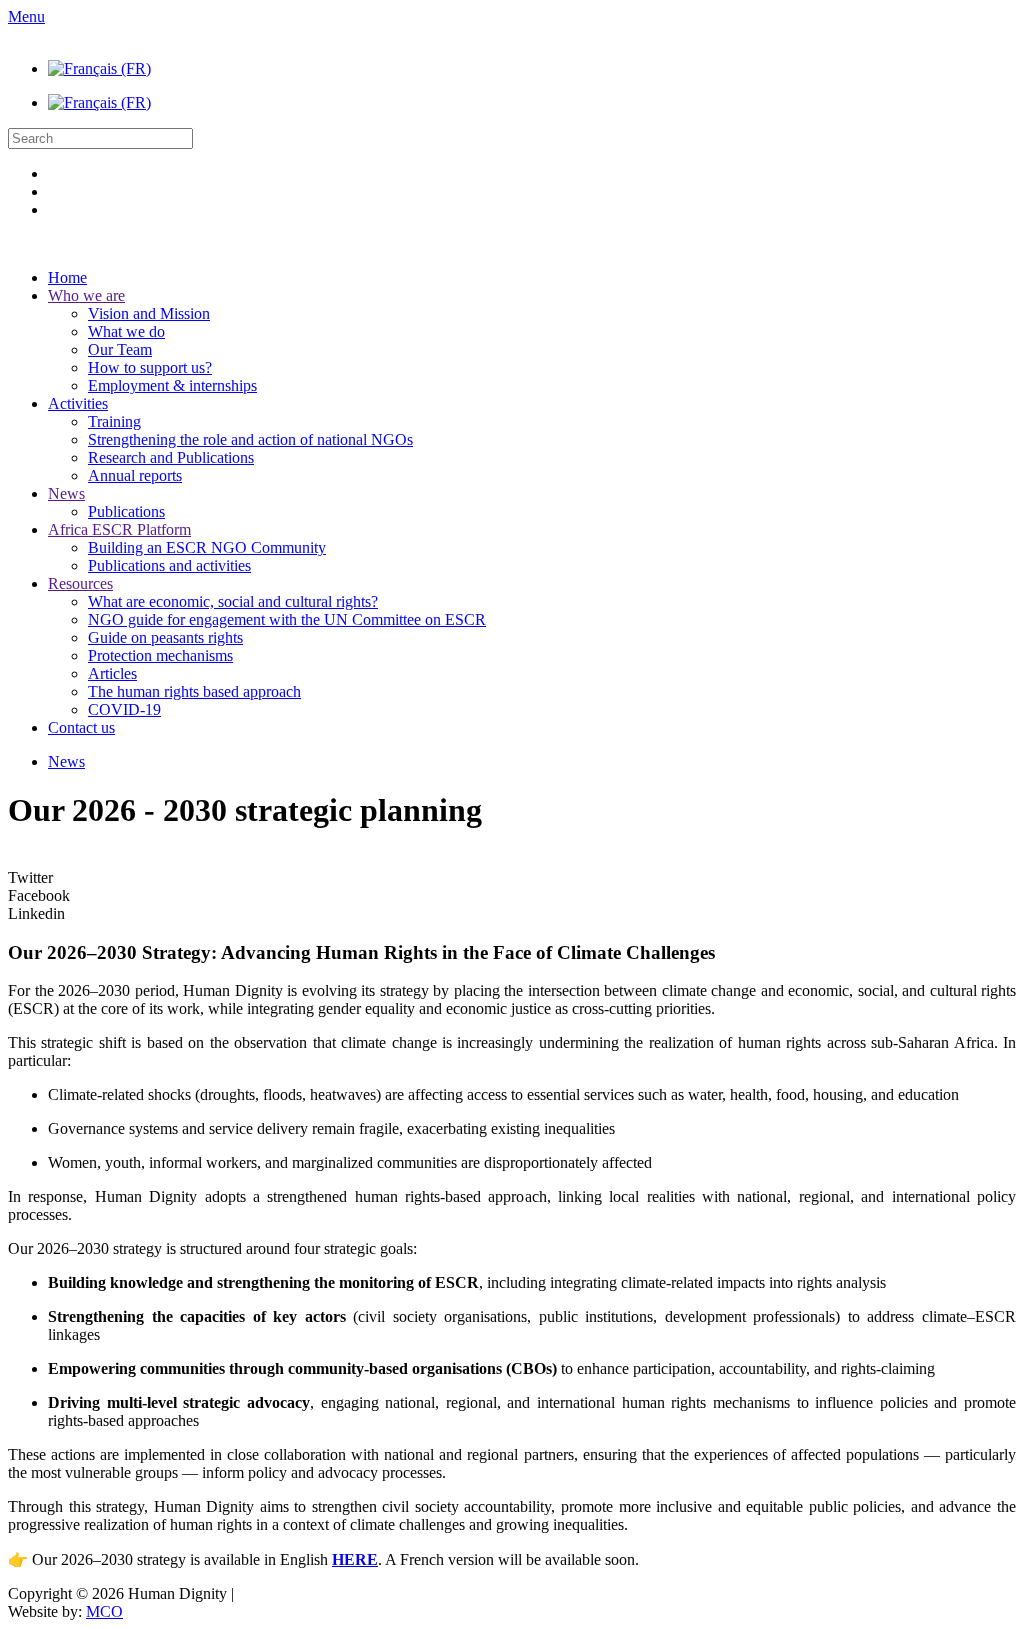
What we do (126, 331)
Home (67, 277)
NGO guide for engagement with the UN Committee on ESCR (287, 619)
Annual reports (135, 475)
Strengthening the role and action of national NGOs (250, 439)
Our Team (120, 349)
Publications (126, 511)
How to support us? (150, 367)
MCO (104, 1611)
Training (114, 421)
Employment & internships (172, 385)
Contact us (81, 727)
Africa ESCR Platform (119, 529)
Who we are (86, 295)
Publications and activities (169, 565)
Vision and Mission (149, 313)
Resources (80, 583)
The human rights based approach (194, 691)
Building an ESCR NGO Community (207, 547)
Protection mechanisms (160, 655)
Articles (112, 673)
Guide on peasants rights (165, 637)
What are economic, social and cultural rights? (233, 601)
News (66, 493)
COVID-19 (124, 709)
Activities (78, 403)
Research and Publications (171, 457)
